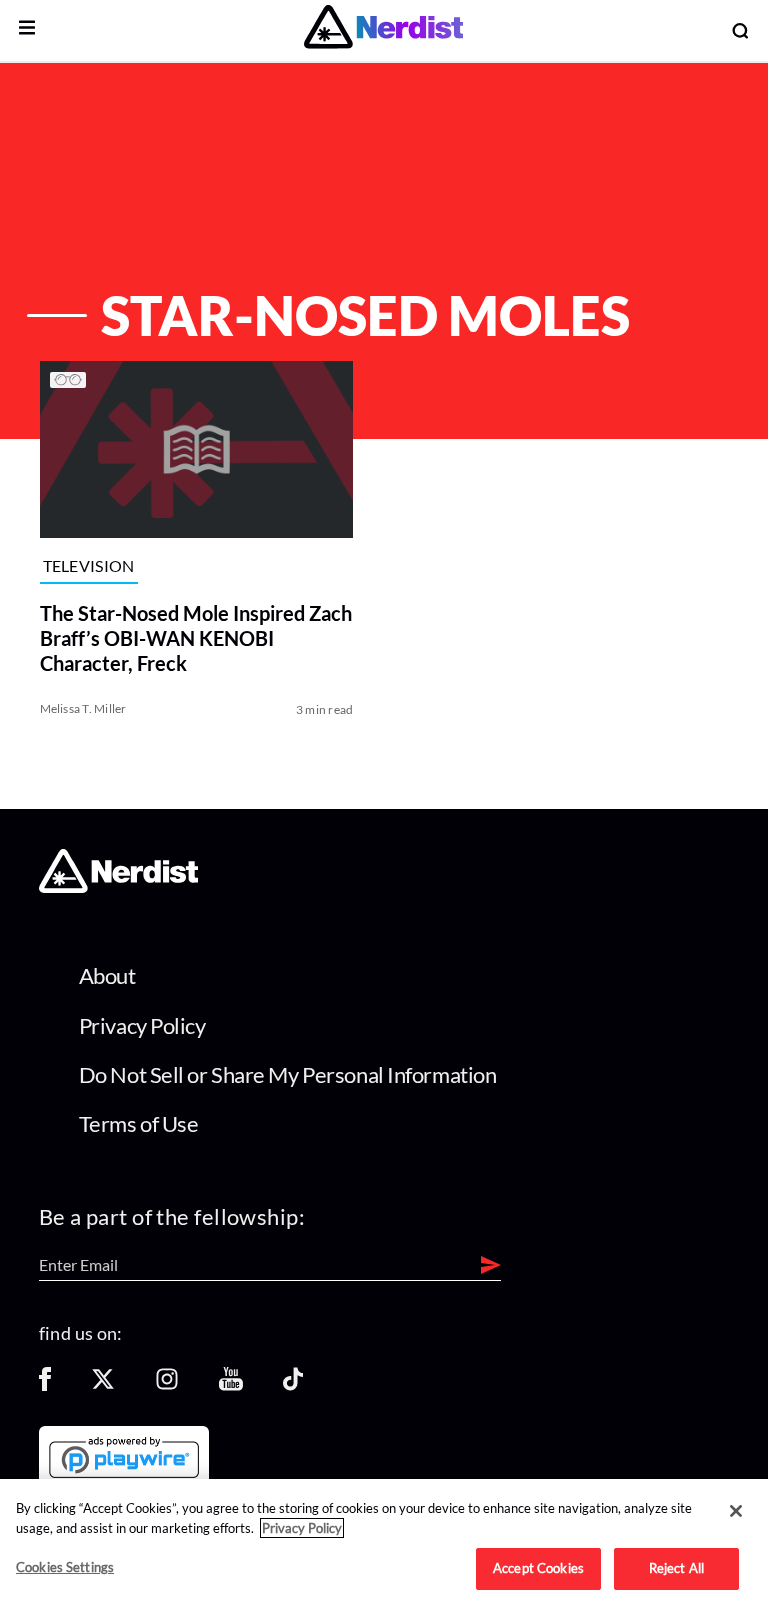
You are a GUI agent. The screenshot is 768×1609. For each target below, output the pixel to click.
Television (89, 565)
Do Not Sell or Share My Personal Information (288, 1074)
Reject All (676, 1568)
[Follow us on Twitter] (103, 1385)
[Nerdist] (383, 30)
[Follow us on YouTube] (231, 1385)
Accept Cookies (538, 1568)
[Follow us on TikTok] (293, 1385)
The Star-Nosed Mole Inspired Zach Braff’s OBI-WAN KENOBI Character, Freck (196, 638)
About (107, 975)
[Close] (736, 1511)
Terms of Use (139, 1123)
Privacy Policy (142, 1025)
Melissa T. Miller (83, 708)
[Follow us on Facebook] (45, 1385)
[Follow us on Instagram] (167, 1385)
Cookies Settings (65, 1567)
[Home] (118, 886)
